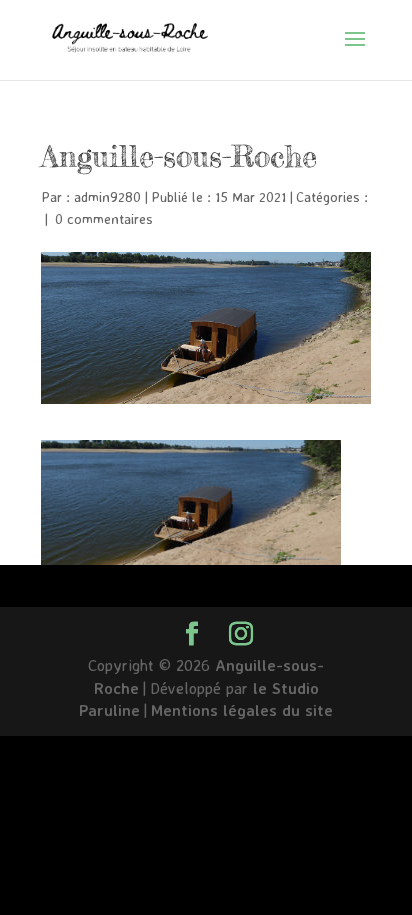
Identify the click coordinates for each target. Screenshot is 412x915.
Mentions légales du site (242, 710)
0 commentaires (104, 218)
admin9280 (107, 196)
